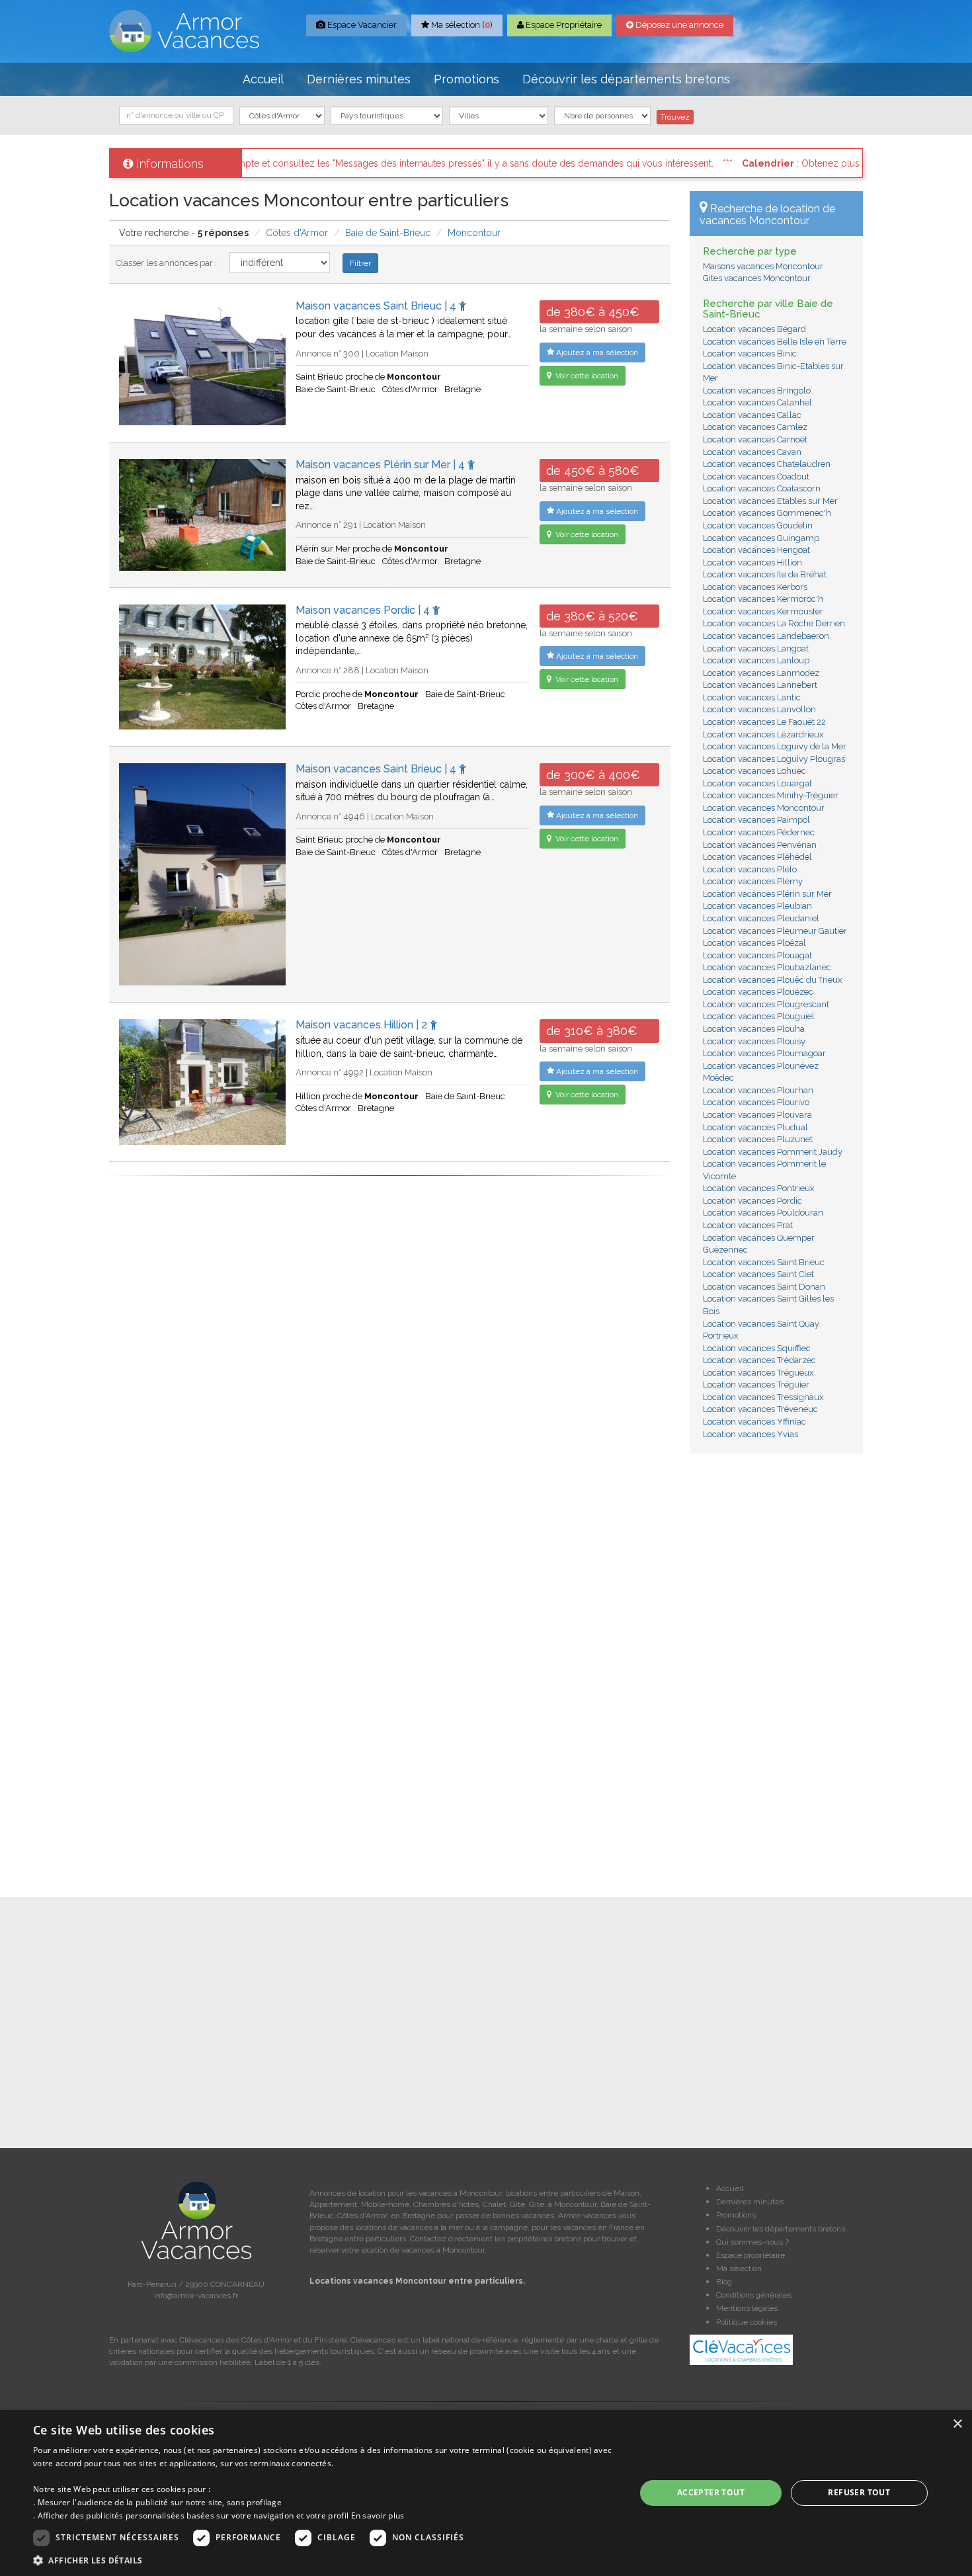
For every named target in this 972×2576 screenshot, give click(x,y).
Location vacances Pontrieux (759, 1188)
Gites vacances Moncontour (757, 278)
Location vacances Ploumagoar (764, 1053)
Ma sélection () (461, 25)
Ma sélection (739, 2268)
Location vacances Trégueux (758, 1373)
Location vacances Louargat (757, 783)
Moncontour (474, 233)
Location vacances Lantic (752, 697)
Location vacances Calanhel (757, 402)
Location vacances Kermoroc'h (763, 599)
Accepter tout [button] (711, 2492)
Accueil (263, 79)
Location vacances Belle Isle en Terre (775, 342)
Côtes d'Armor (297, 233)
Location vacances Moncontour (764, 808)
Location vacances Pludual (755, 1127)
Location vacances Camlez (755, 427)
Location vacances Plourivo (756, 1102)
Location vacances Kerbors (755, 587)
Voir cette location (586, 376)
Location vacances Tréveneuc (760, 1409)
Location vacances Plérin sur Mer (767, 894)
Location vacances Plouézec (758, 992)
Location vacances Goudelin (758, 525)
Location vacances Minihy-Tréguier (771, 795)
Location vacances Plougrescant (766, 1004)
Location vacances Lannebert (760, 685)
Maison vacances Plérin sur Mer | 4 (382, 465)
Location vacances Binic (750, 353)
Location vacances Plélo (750, 869)
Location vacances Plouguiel (759, 1016)
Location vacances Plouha (754, 1029)
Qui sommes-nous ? (752, 2242)
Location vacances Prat (748, 1225)
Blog (724, 2282)
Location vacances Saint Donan (764, 1287)
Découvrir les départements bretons (626, 79)
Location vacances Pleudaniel (761, 918)
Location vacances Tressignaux (763, 1397)
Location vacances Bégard (754, 329)
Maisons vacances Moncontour (763, 266)
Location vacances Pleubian (757, 906)
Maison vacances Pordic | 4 (364, 610)
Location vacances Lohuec (754, 771)
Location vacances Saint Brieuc (764, 1262)
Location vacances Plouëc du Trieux (773, 980)
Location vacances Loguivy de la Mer (775, 746)
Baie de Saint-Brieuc (388, 233)
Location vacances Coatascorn (762, 488)
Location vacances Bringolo (757, 391)
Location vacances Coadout (756, 477)
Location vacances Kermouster (763, 611)
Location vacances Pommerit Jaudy (773, 1152)
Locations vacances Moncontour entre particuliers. (417, 2281)
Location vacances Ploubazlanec (767, 967)
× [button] (957, 2424)
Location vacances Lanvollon (759, 709)
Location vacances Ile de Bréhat (765, 574)
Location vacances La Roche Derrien (774, 623)
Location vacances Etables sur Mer (770, 501)
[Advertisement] (777, 1665)
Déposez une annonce (678, 25)
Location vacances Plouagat (757, 955)
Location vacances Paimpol (756, 820)
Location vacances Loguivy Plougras (774, 759)
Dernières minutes (359, 79)
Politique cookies (747, 2322)
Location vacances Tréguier (756, 1385)
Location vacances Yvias (750, 1434)
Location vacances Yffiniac (754, 1422)
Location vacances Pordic (752, 1201)
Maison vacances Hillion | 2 (363, 1025)
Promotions (466, 79)
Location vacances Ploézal (754, 943)
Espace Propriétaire (563, 25)
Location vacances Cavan (752, 452)
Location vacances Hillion (752, 562)
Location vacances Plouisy (754, 1041)
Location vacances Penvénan (760, 845)
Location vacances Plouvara (757, 1115)
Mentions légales (747, 2308)
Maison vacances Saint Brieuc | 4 (377, 306)
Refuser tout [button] (859, 2492)
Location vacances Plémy (753, 881)
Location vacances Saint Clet (758, 1274)
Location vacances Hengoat (756, 550)
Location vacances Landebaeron (766, 636)
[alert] (486, 2493)
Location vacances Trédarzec (759, 1360)
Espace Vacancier (361, 25)
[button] (325, 2560)
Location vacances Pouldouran (763, 1213)
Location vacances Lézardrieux (763, 734)
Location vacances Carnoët (755, 439)
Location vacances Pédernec (759, 832)
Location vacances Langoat (756, 648)
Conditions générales (754, 2295)
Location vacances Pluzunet (758, 1139)
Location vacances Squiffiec (757, 1348)
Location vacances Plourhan (758, 1090)
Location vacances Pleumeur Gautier (775, 931)
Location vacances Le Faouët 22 (764, 722)
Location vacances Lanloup (756, 660)
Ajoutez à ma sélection (596, 353)
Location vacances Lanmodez (761, 673)
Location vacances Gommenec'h (767, 513)
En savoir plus (378, 2515)
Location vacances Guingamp (761, 538)
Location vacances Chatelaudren (767, 464)
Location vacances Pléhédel (757, 857)
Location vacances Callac (752, 415)
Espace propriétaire (750, 2255)
